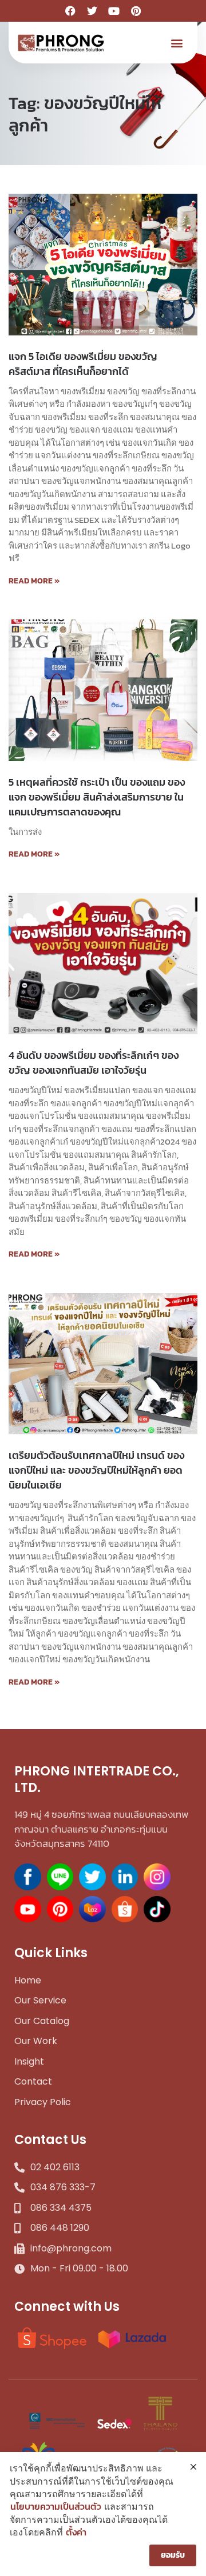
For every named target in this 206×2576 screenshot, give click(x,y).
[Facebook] (70, 11)
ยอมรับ (173, 2555)
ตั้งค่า (76, 2532)
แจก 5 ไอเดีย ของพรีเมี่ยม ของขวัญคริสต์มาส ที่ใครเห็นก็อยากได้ (83, 364)
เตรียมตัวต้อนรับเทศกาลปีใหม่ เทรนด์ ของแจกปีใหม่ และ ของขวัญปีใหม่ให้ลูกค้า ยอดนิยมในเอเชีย (96, 1470)
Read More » (34, 581)
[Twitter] (92, 11)
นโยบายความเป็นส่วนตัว (56, 2506)
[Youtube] (114, 11)
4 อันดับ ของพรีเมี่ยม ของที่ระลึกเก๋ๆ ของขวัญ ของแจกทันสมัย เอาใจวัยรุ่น (94, 1063)
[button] (177, 43)
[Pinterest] (136, 11)
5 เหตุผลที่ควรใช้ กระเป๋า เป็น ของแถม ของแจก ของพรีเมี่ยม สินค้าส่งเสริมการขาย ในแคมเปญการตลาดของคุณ (97, 797)
